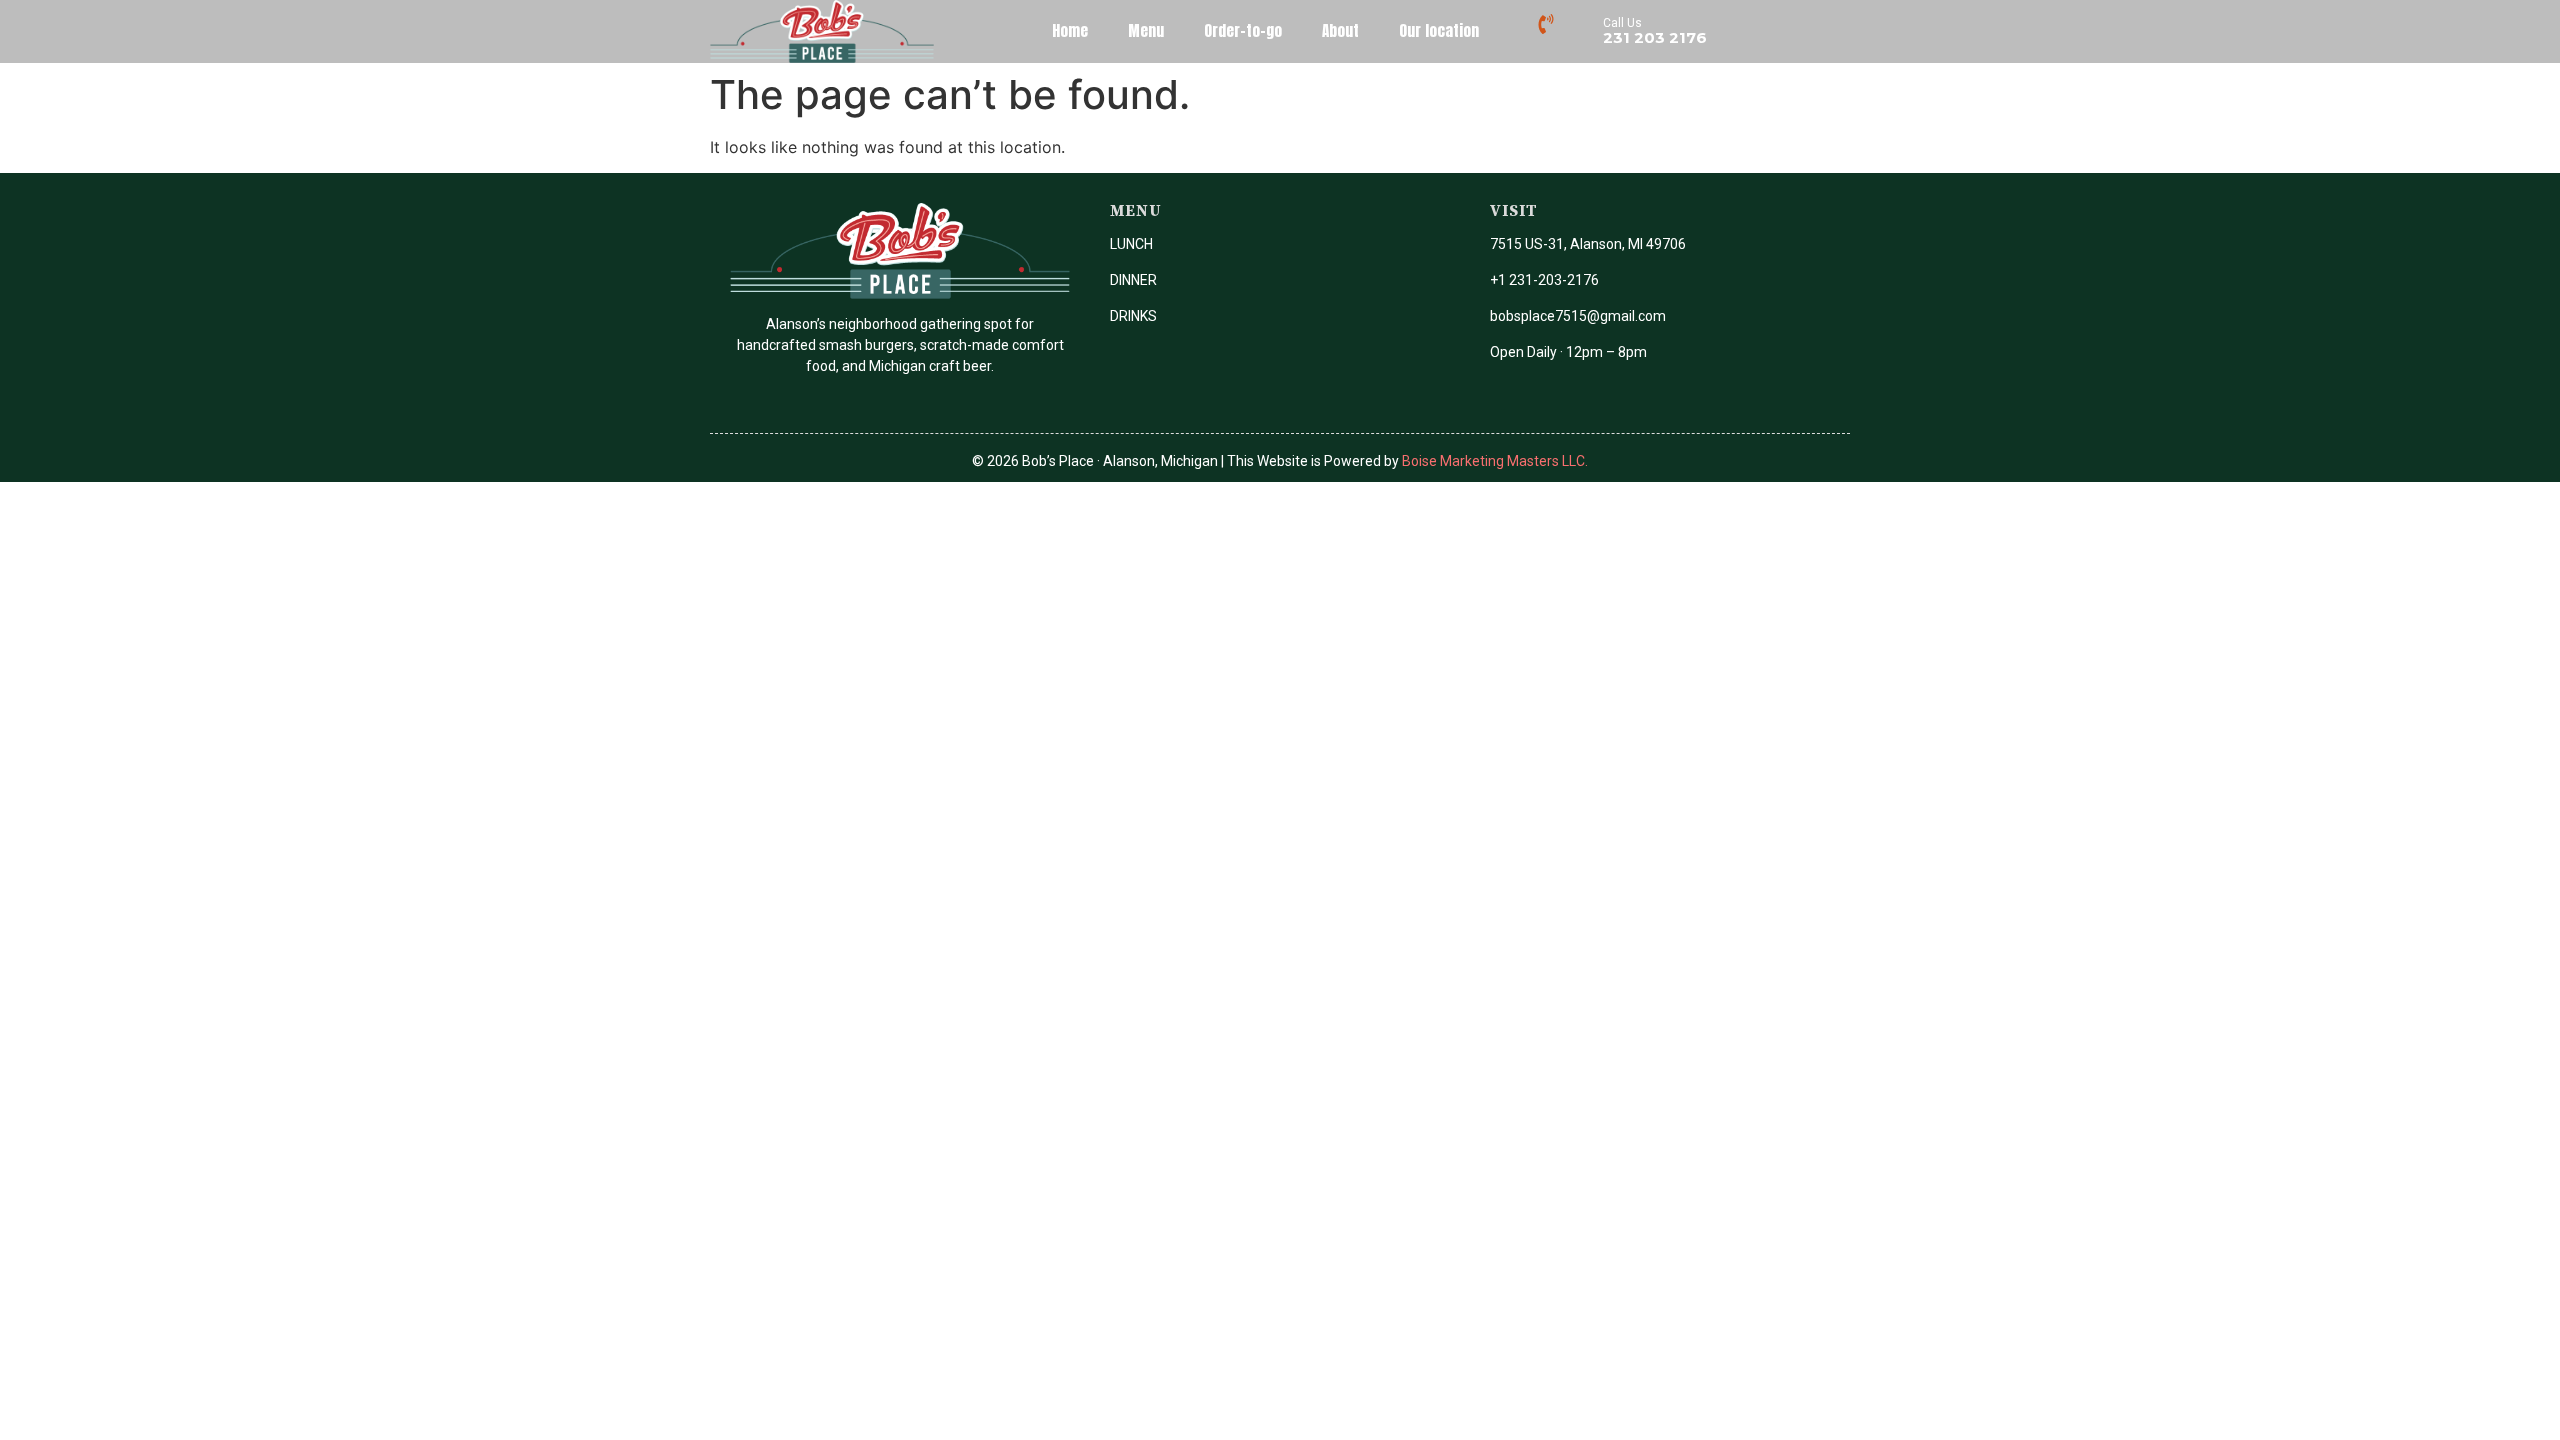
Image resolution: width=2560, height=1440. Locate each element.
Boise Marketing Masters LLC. (1495, 461)
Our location (1439, 30)
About (1340, 30)
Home (1070, 30)
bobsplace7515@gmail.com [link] (1578, 316)
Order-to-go (1243, 30)
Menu (1146, 30)
